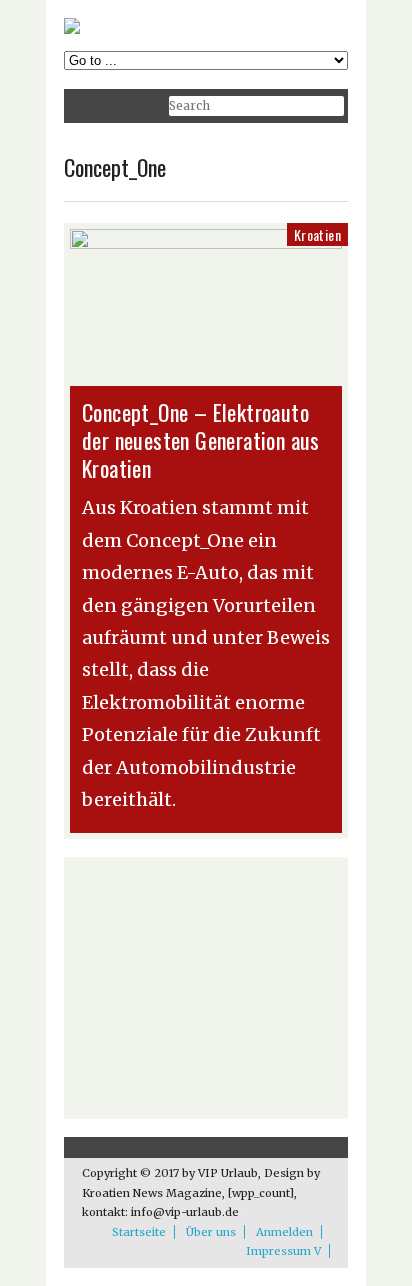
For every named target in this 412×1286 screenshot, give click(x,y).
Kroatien (317, 234)
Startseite (139, 1232)
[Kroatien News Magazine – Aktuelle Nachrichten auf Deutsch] (72, 29)
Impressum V (283, 1251)
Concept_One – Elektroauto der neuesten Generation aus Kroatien (201, 440)
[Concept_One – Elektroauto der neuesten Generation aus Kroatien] (206, 244)
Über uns (211, 1232)
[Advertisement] (206, 988)
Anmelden (284, 1232)
